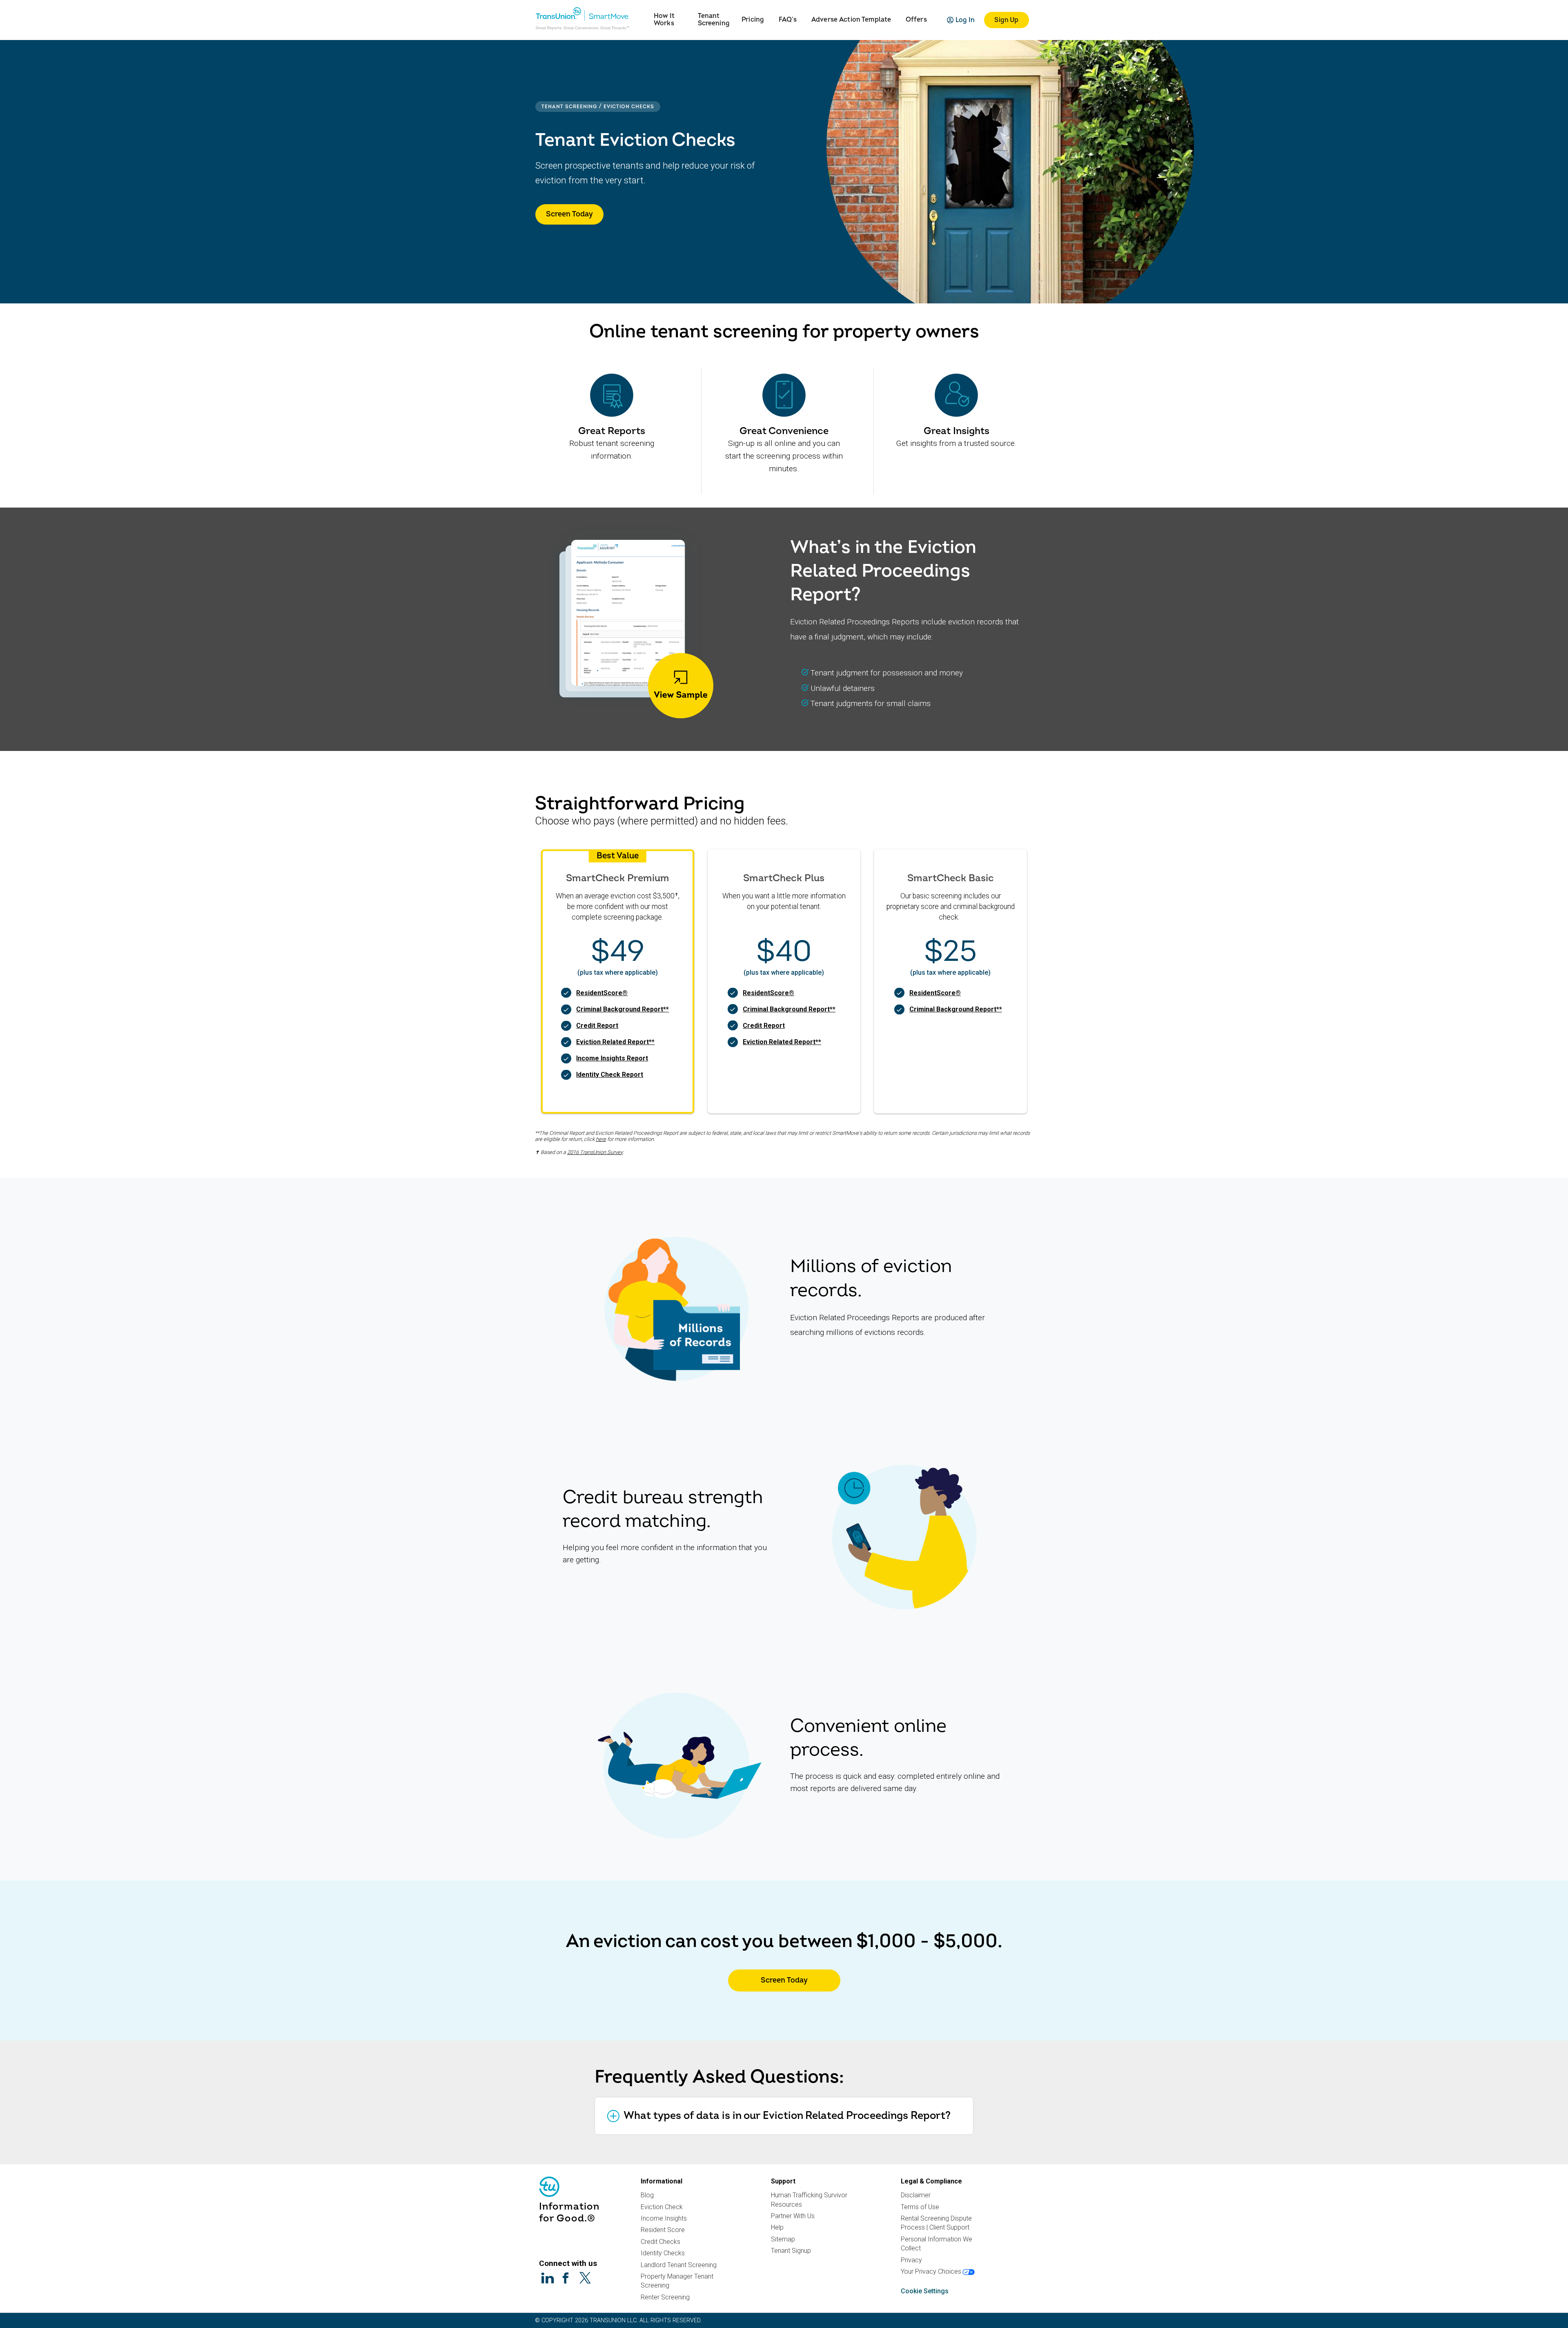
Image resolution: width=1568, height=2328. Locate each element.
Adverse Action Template (851, 20)
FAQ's (788, 20)
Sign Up (1006, 20)
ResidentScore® (602, 993)
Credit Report (597, 1026)
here (601, 1139)
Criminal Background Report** (623, 1009)
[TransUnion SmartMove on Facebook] (566, 2278)
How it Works (664, 20)
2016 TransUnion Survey (595, 1152)
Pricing (753, 20)
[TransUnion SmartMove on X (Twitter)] (585, 2278)
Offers (916, 20)
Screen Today (569, 214)
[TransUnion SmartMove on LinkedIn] (548, 2278)
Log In (965, 20)
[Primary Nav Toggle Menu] (644, 14)
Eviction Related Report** (615, 1042)
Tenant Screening (714, 20)
